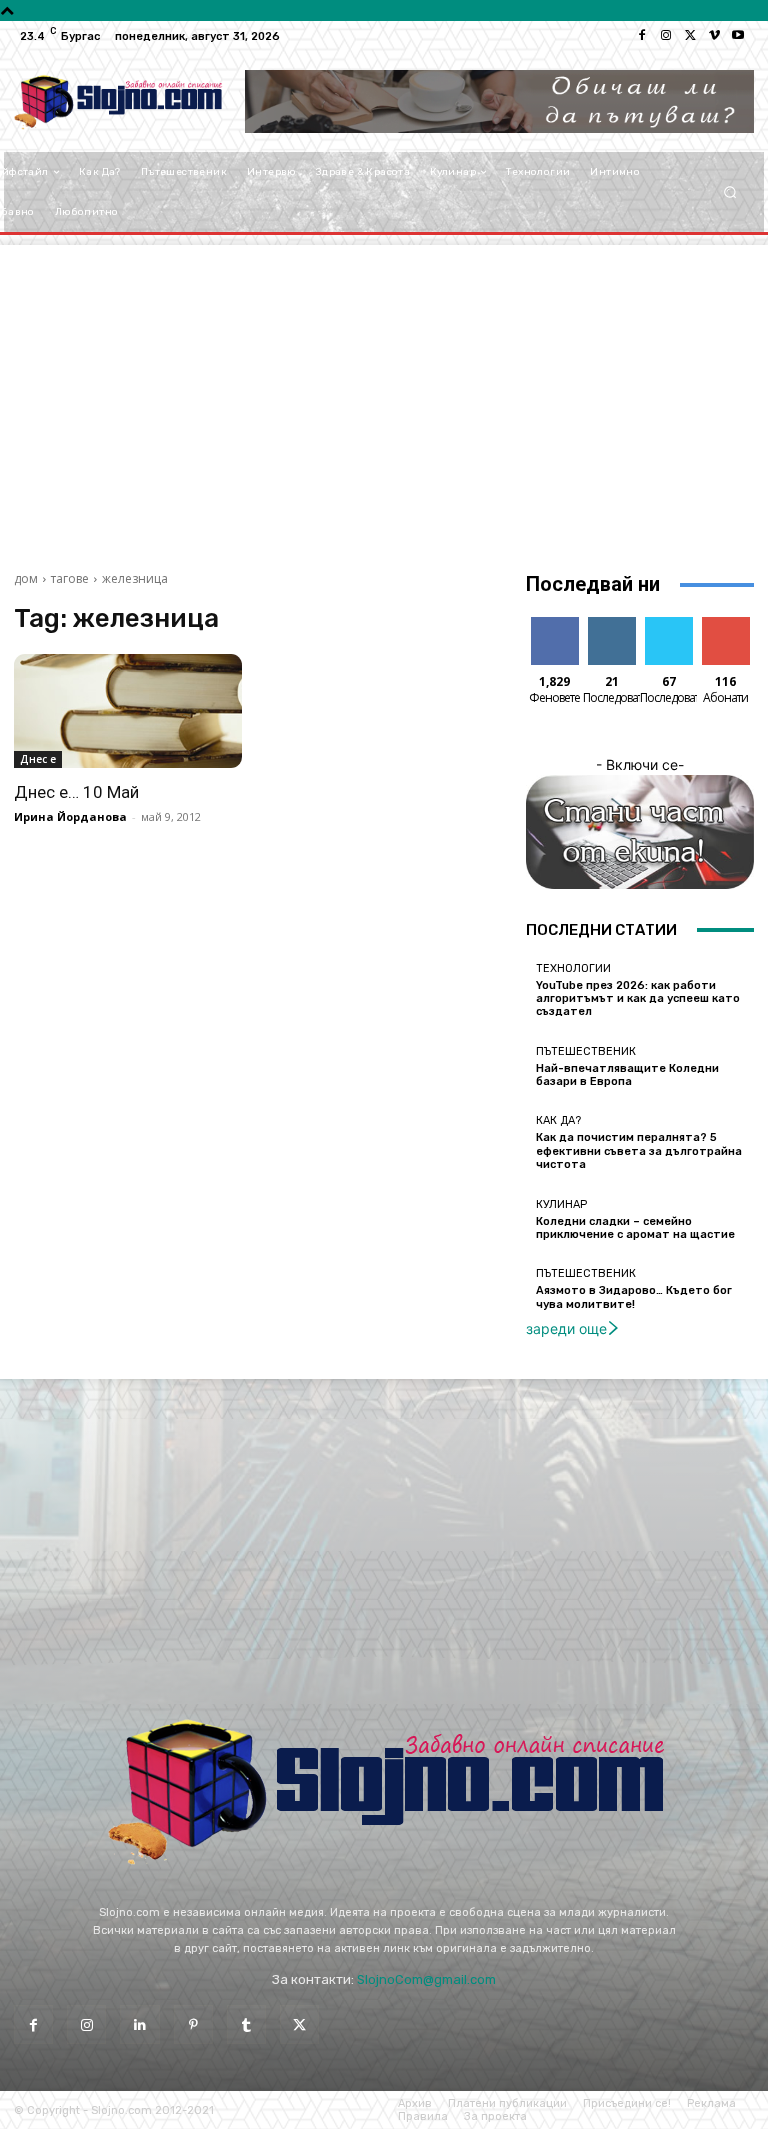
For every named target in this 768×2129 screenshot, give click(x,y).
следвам (612, 624)
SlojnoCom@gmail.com (426, 1979)
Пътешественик (586, 1051)
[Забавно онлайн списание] (117, 102)
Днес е (38, 759)
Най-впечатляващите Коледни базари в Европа (627, 1075)
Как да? (558, 1120)
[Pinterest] (193, 2024)
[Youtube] (738, 36)
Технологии (573, 968)
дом (26, 578)
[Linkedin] (139, 2024)
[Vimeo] (714, 36)
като (555, 624)
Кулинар (561, 1204)
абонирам (731, 624)
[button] (730, 192)
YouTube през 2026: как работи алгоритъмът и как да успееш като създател (638, 998)
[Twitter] (690, 36)
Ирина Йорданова (70, 816)
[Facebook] (642, 36)
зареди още (566, 1328)
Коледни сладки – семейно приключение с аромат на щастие (635, 1228)
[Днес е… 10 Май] (128, 711)
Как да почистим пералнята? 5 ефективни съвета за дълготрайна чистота (639, 1150)
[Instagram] (666, 36)
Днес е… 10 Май (76, 792)
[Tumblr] (246, 2024)
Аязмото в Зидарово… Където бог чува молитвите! (634, 1297)
